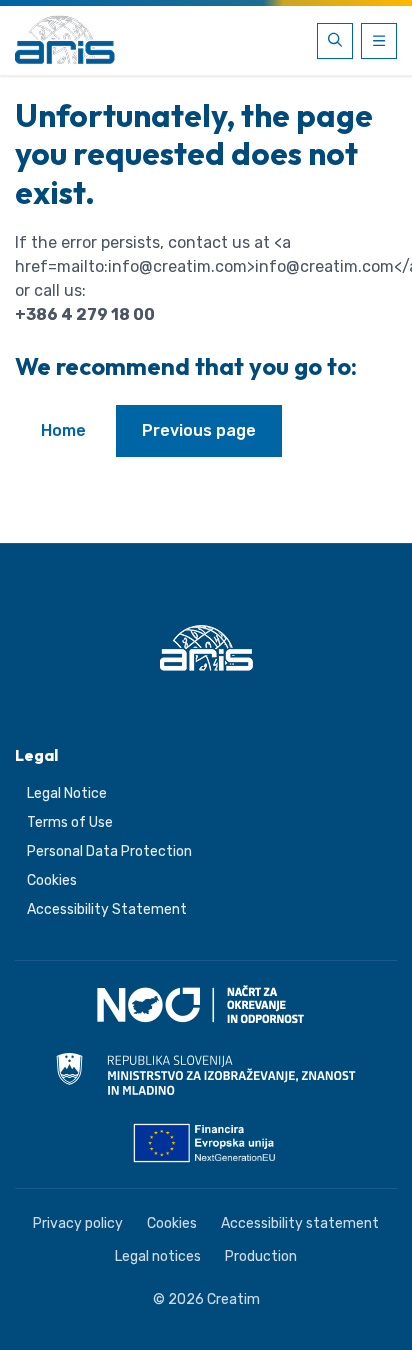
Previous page (199, 430)
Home (63, 430)
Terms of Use (70, 822)
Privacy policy (78, 1223)
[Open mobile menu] (379, 41)
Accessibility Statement (107, 909)
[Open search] (335, 41)
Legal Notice (67, 793)
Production (261, 1256)
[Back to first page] (65, 41)
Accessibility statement (300, 1223)
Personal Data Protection (109, 851)
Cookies (52, 880)
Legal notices (158, 1256)
